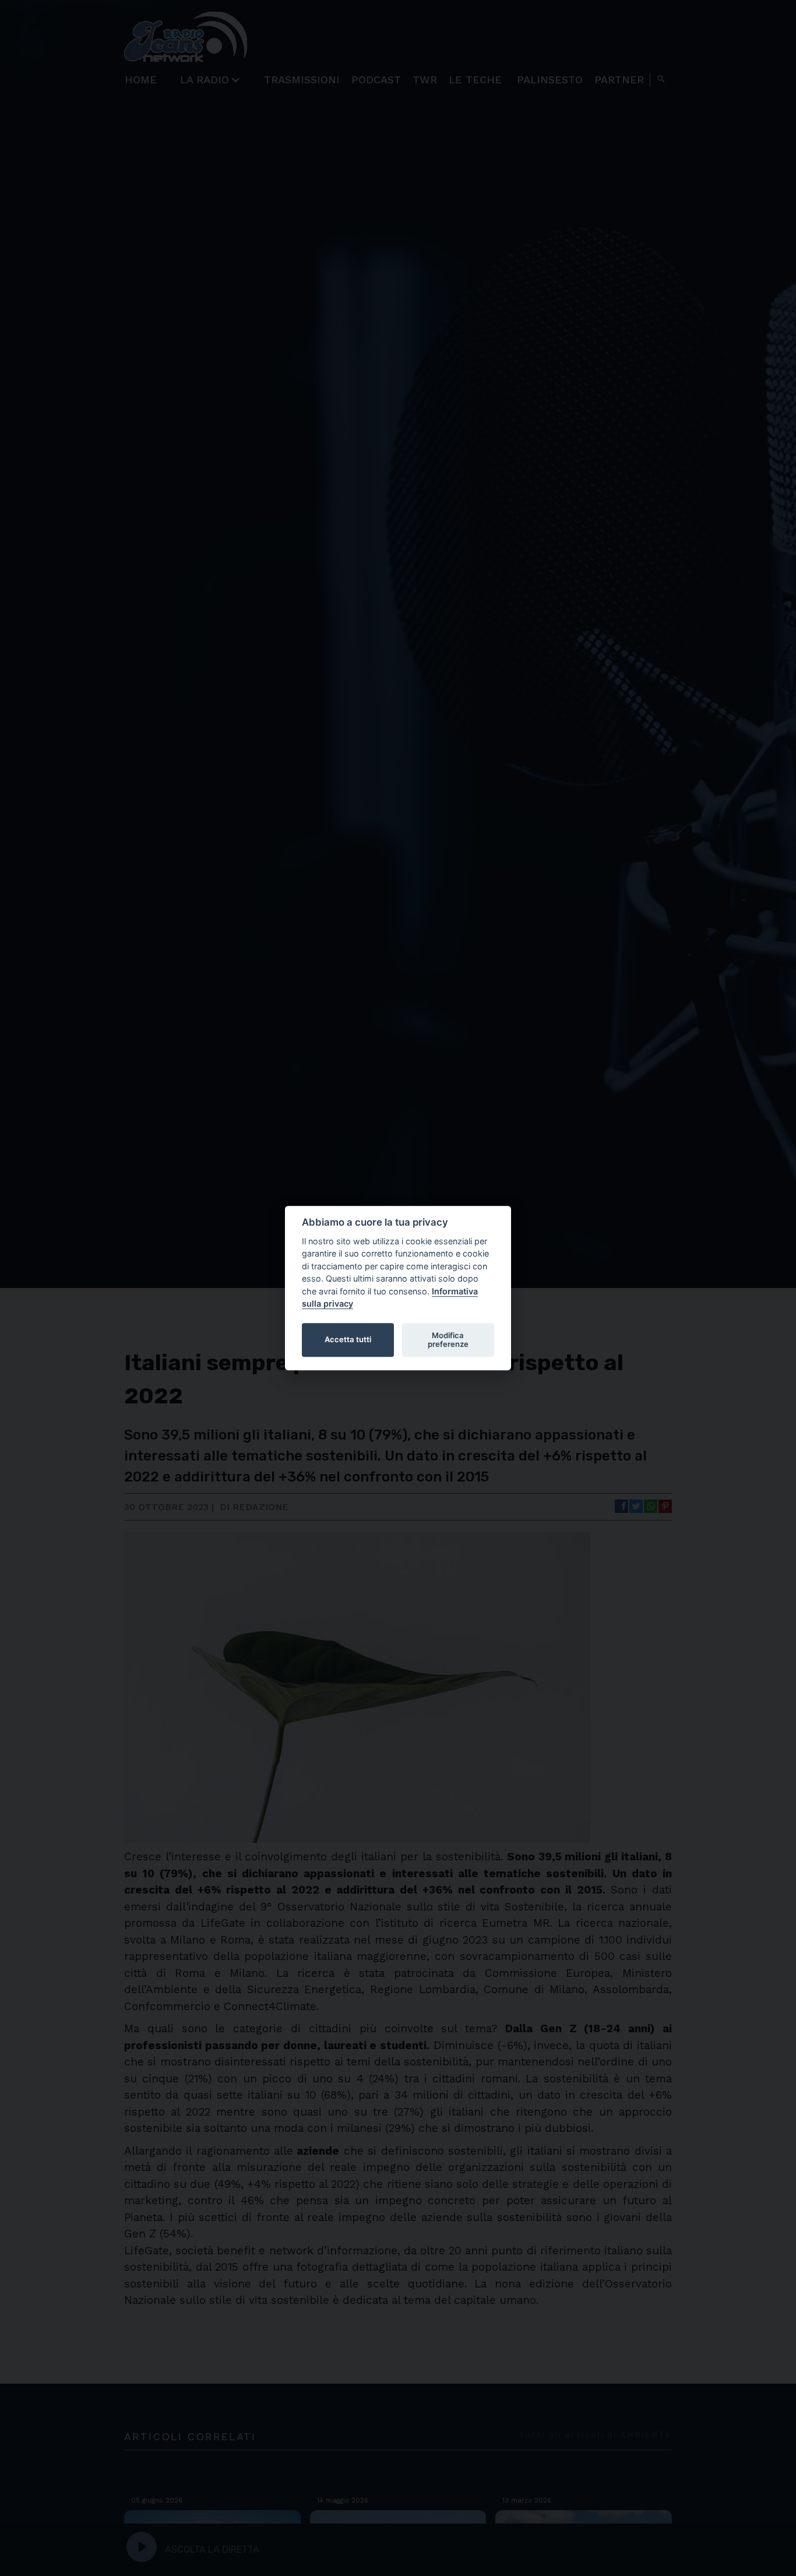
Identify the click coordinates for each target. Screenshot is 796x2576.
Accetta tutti (348, 1340)
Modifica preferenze (448, 1340)
